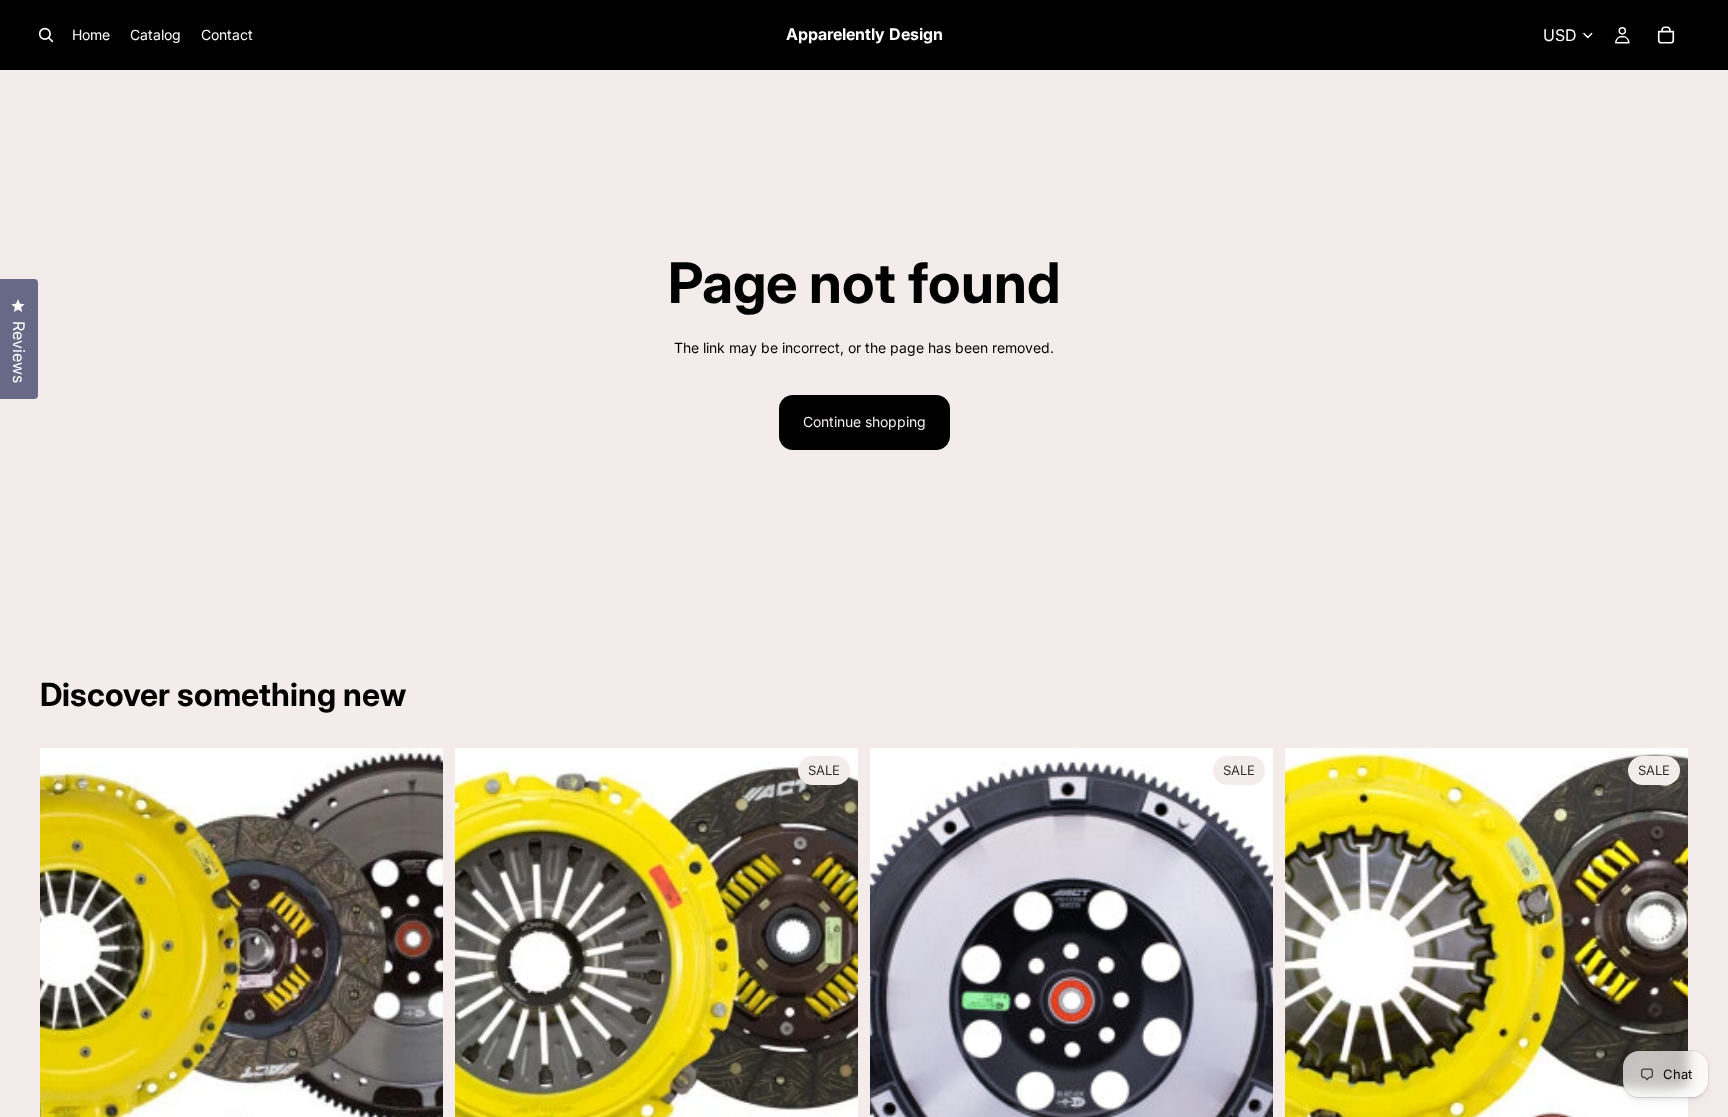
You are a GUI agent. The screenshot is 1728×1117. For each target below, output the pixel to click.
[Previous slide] (900, 1000)
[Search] (46, 35)
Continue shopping (864, 421)
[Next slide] (1243, 1000)
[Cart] (1666, 35)
